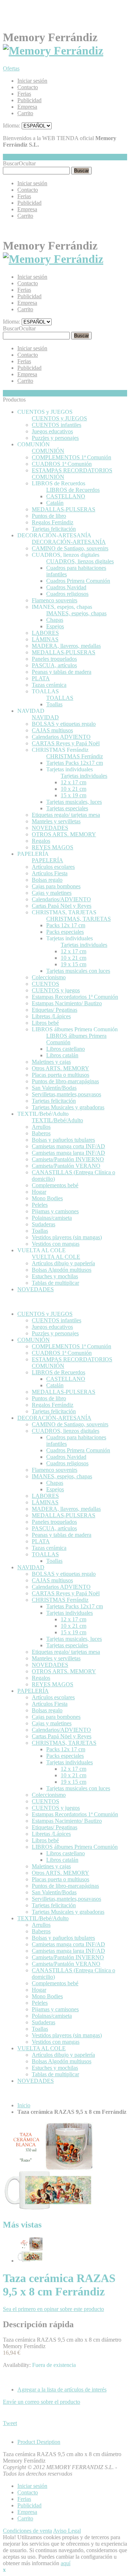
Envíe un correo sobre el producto (42, 2402)
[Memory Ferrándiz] (53, 51)
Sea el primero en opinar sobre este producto (53, 2309)
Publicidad (29, 100)
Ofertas (11, 68)
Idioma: (12, 125)
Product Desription (39, 2442)
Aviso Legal (67, 2531)
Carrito (25, 113)
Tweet (10, 2423)
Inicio (24, 2105)
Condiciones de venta (27, 2531)
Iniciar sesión (32, 81)
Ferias (24, 94)
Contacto (28, 87)
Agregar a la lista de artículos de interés (62, 2389)
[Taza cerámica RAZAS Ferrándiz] (30, 2261)
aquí (66, 2563)
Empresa (27, 107)
